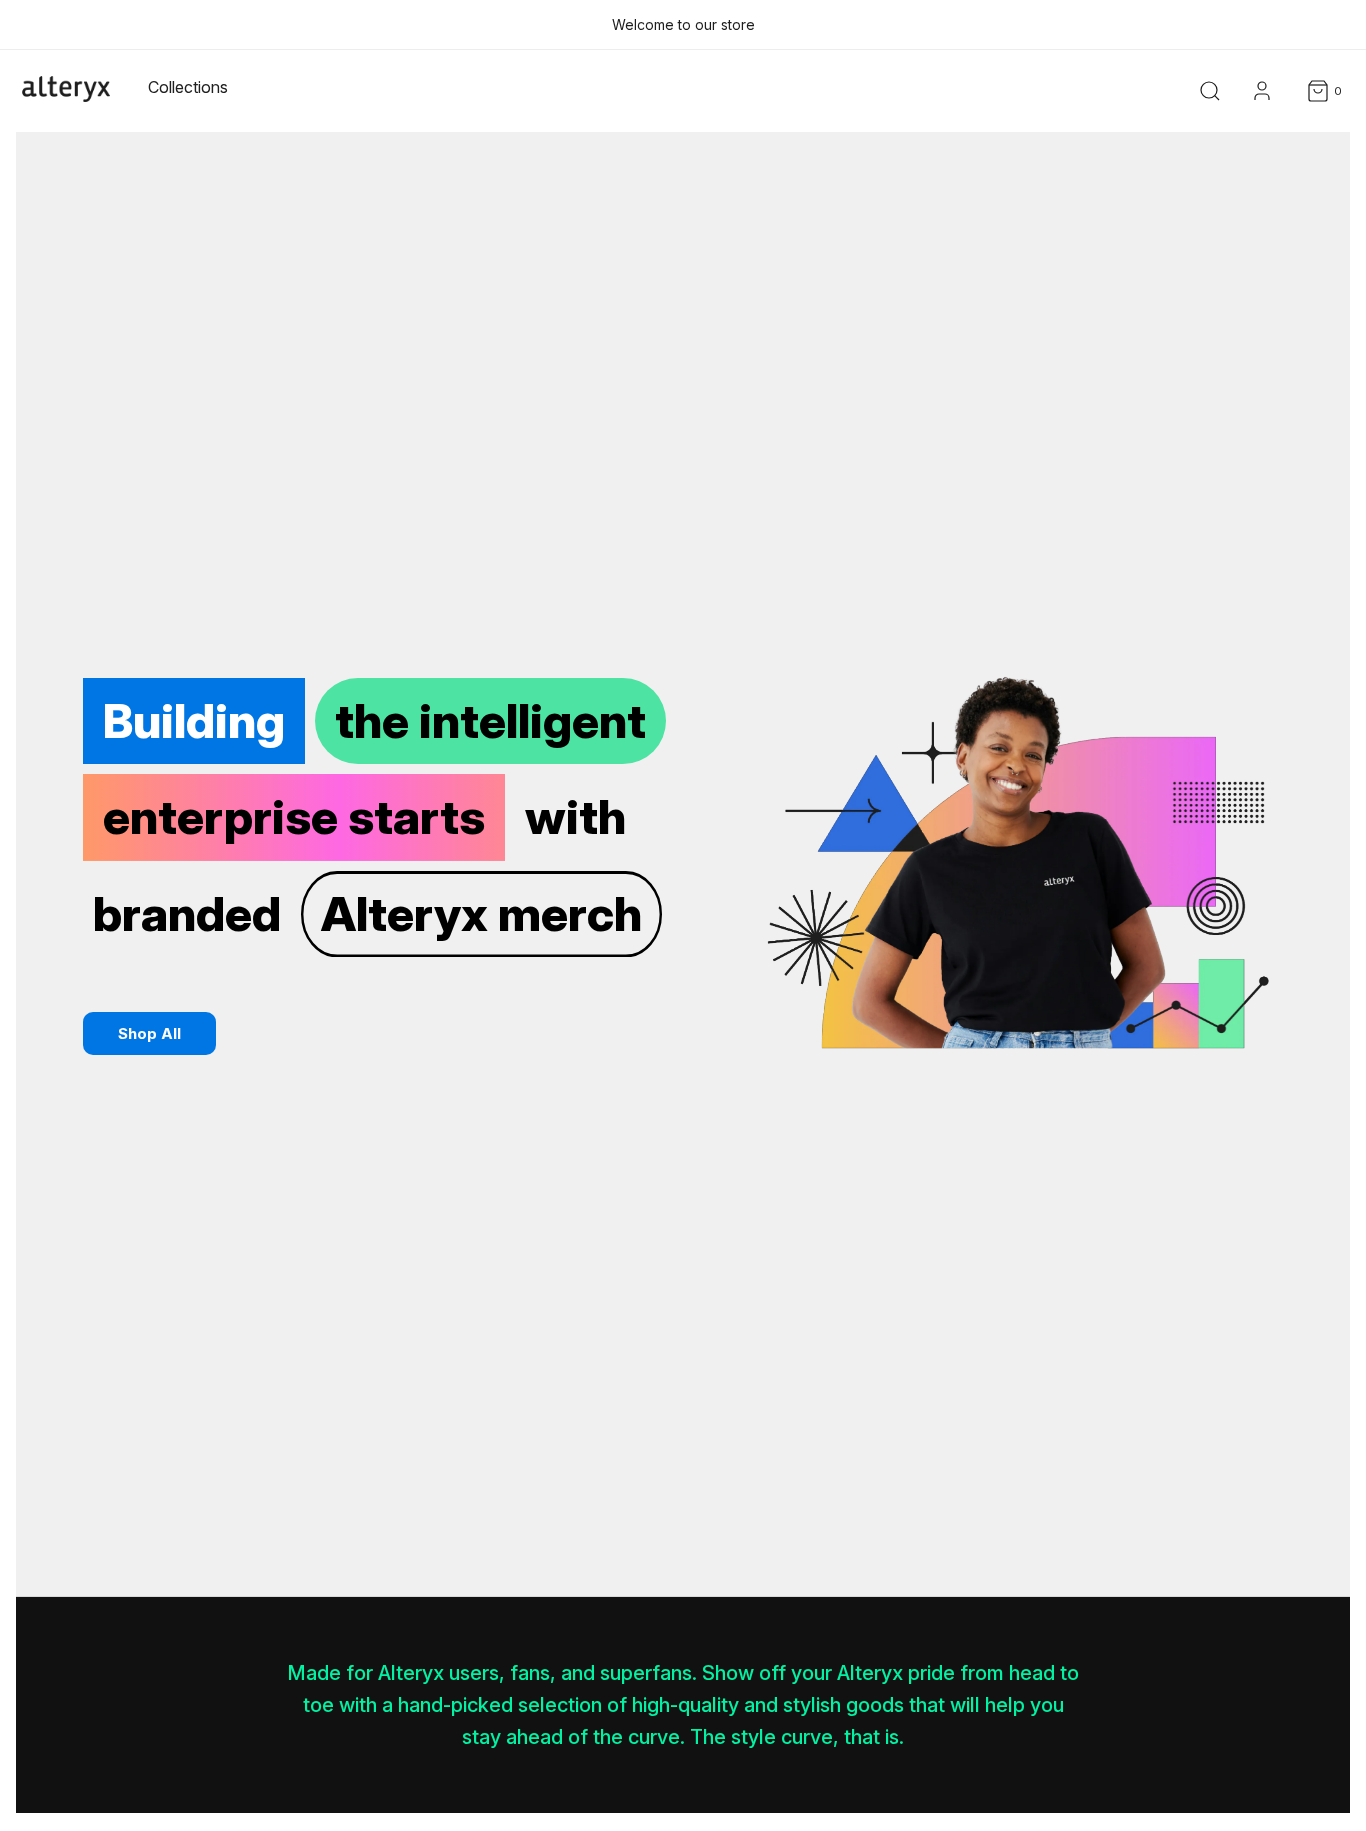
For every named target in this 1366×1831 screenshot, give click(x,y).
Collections (188, 87)
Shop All (149, 1033)
